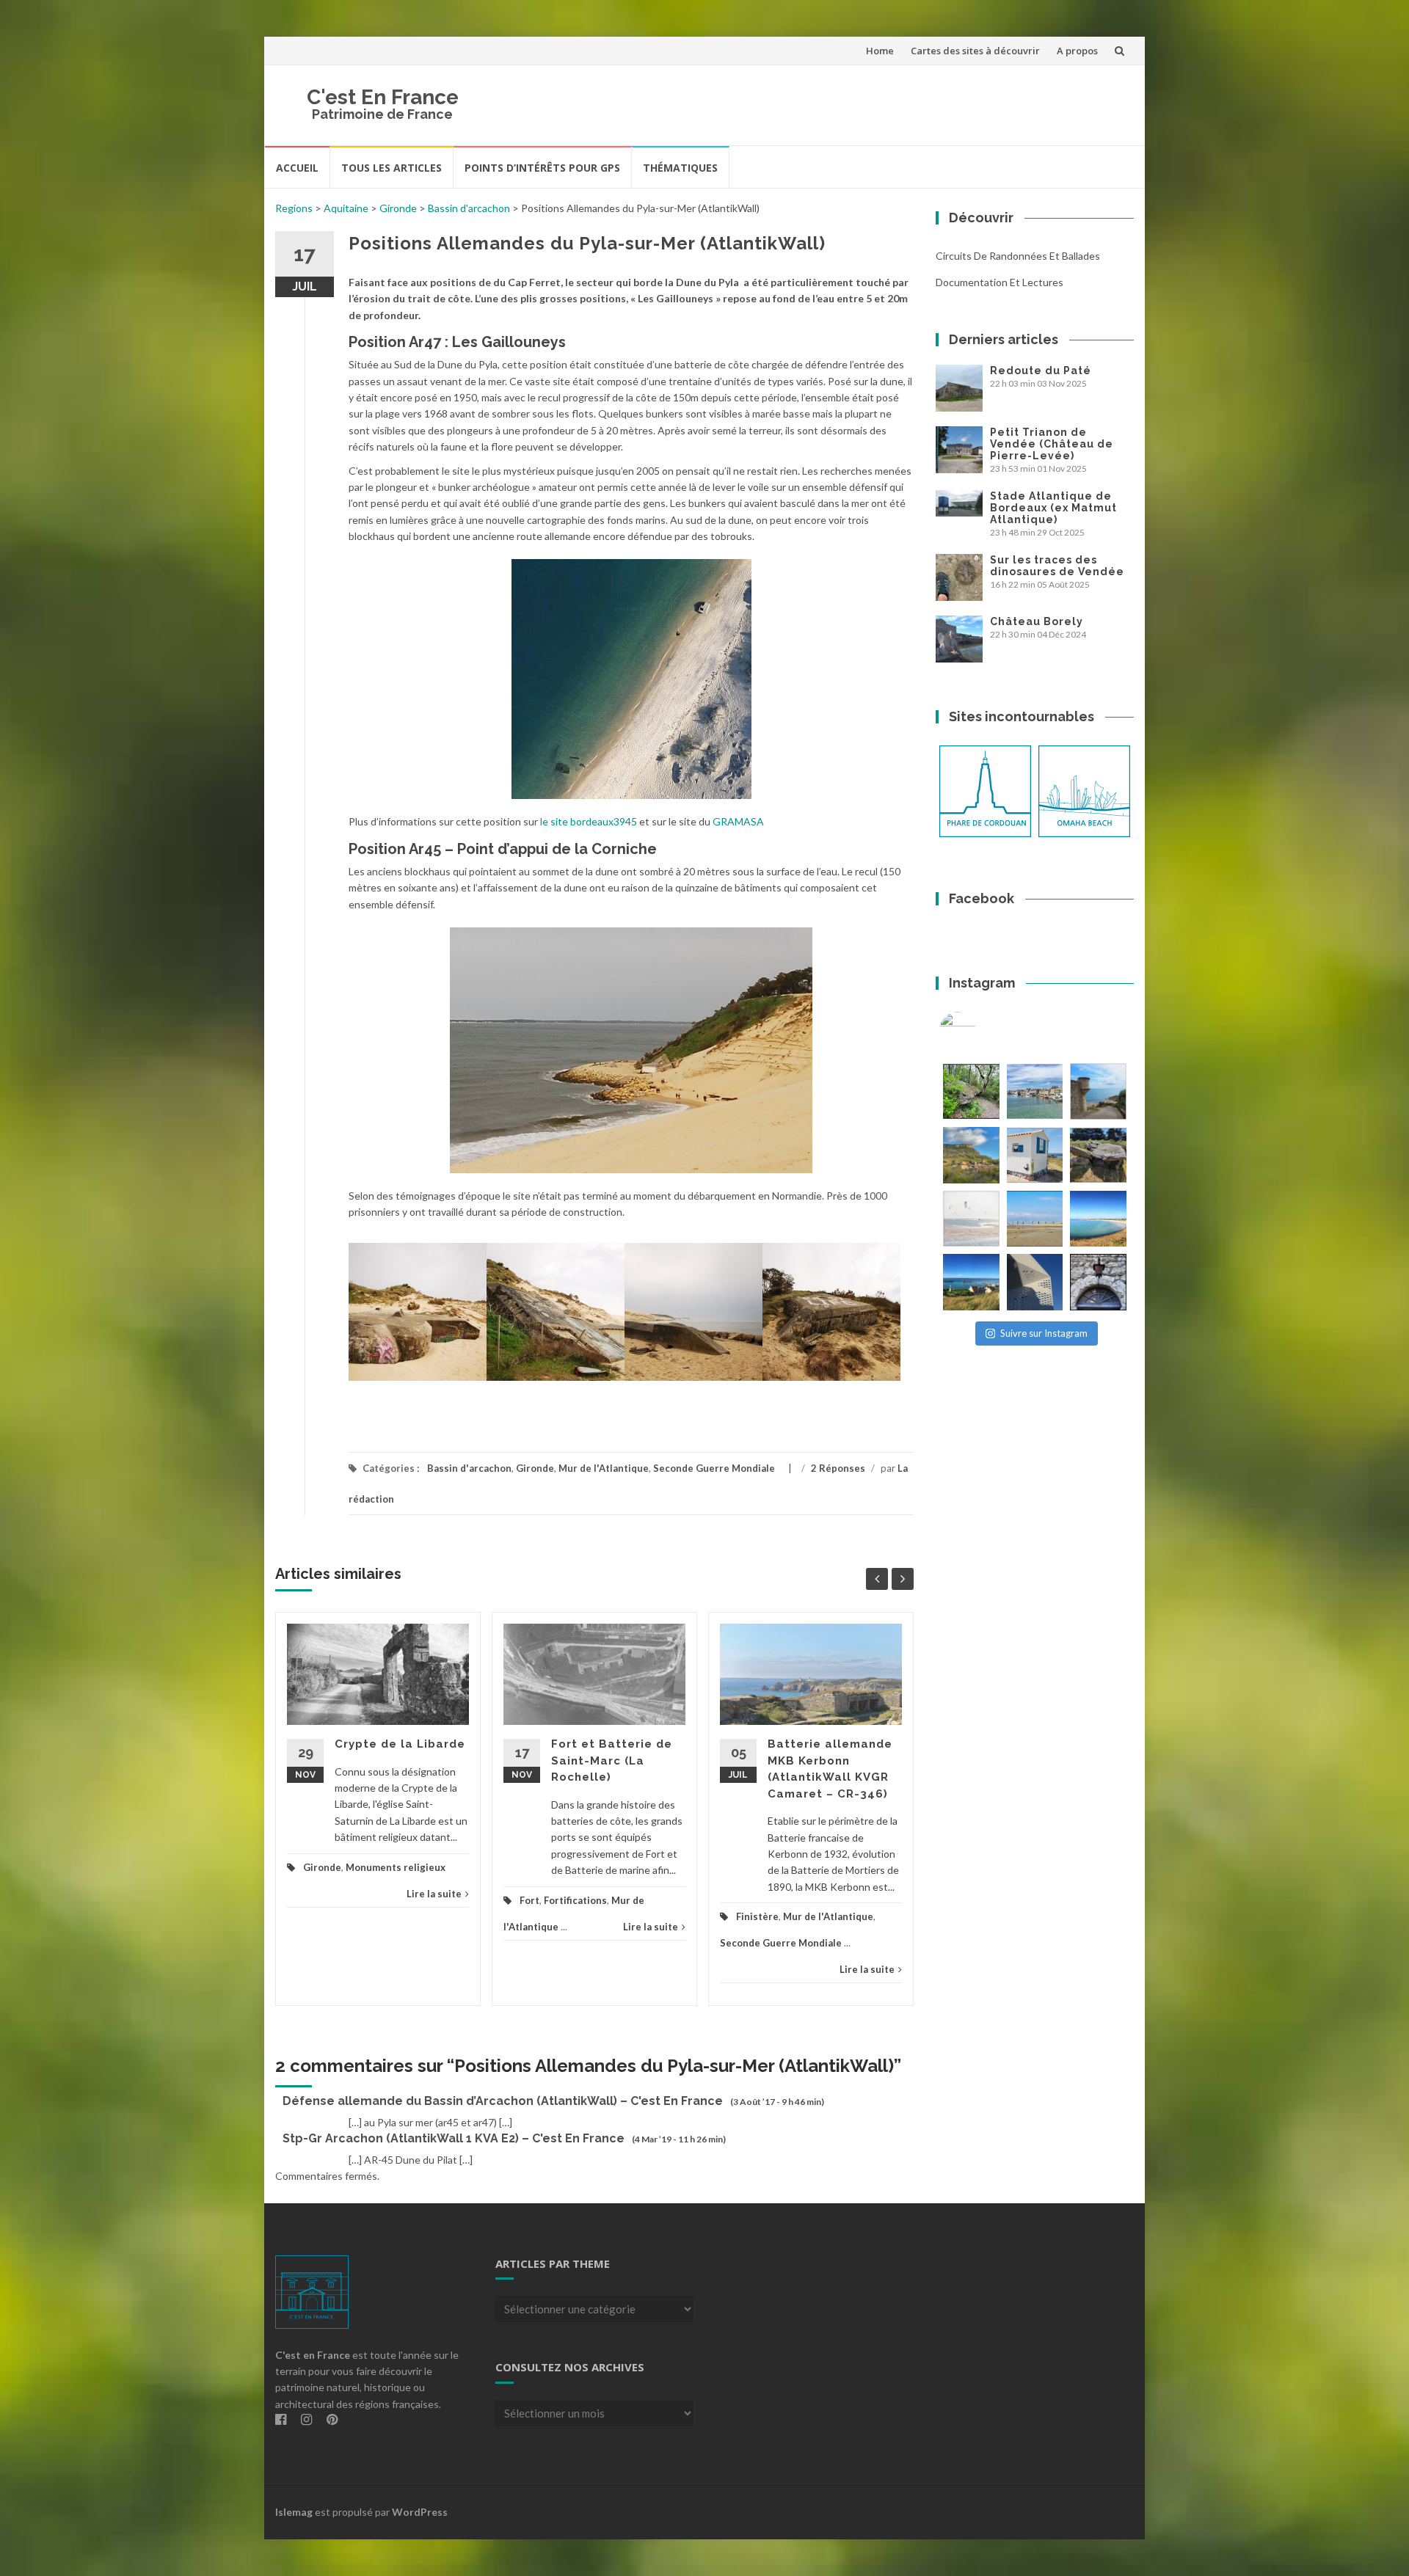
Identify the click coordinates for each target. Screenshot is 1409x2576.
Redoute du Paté (1041, 371)
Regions (294, 208)
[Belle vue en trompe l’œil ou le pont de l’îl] (1035, 1219)
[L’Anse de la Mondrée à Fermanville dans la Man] (1098, 1219)
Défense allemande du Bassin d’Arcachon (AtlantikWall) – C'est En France (503, 2101)
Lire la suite (434, 1894)
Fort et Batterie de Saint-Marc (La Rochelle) (612, 1760)
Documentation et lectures (1000, 282)
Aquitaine (346, 208)
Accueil (297, 168)
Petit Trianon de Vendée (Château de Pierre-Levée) (1052, 444)
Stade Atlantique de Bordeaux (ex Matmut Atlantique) (1053, 508)
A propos (1077, 51)
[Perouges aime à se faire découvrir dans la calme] (1098, 1282)
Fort (529, 1900)
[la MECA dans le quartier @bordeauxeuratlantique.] (1035, 1282)
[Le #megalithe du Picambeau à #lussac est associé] (971, 1091)
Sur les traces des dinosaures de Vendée (1057, 566)
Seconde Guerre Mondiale (714, 1468)
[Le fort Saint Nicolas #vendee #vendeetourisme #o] (1098, 1091)
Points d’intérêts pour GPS (542, 168)
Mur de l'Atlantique (604, 1468)
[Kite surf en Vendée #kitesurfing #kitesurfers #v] (971, 1219)
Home (880, 51)
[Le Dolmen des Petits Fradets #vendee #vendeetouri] (1098, 1155)
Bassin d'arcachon (469, 208)
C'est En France (383, 97)
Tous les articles (392, 168)
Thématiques (680, 168)
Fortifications (575, 1900)
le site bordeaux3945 (589, 821)
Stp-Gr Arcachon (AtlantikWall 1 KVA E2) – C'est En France (454, 2138)
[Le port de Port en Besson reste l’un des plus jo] (971, 1282)
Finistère (757, 1916)
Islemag (294, 2512)
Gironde (398, 208)
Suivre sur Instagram (1044, 1333)
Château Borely (1037, 621)
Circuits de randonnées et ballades (1018, 256)
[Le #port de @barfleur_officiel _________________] (1035, 1091)
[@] (980, 1030)
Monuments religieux (396, 1867)
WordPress (420, 2512)
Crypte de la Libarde (400, 1744)
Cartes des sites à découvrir (975, 51)
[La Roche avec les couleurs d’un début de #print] (971, 1155)
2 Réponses (838, 1468)
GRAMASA (737, 821)
